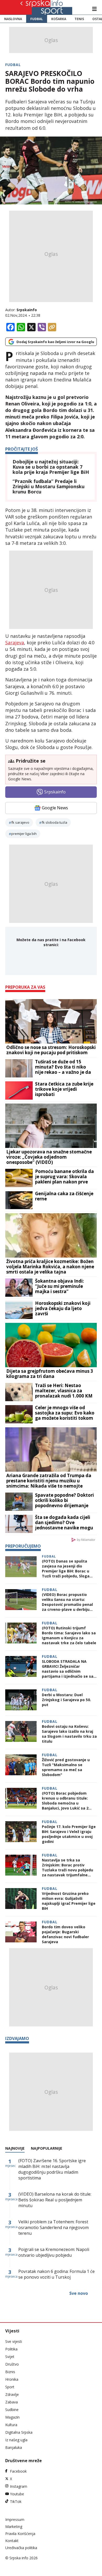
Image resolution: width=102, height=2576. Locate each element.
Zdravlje (12, 2394)
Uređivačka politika (21, 2548)
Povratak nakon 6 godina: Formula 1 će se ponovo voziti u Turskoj (56, 2274)
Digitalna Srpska (19, 2432)
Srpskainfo (27, 310)
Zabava (12, 2402)
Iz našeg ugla (16, 2440)
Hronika (12, 2379)
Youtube (17, 2494)
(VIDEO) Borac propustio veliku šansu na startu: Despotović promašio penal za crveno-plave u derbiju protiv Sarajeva (67, 1602)
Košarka (59, 19)
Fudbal (37, 19)
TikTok (16, 2501)
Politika (11, 2349)
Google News (55, 808)
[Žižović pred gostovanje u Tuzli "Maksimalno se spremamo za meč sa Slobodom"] (21, 1766)
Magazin (12, 2417)
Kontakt (12, 2541)
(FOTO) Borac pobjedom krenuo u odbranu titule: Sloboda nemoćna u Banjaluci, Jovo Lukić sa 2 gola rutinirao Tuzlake (65, 1801)
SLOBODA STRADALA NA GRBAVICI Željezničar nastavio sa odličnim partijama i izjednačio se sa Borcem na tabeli (68, 1669)
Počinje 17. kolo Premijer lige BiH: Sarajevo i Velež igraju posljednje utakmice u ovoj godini (69, 1834)
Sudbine (12, 2410)
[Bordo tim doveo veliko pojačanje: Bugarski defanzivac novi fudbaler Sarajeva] (21, 1933)
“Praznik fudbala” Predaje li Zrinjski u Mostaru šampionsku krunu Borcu (49, 487)
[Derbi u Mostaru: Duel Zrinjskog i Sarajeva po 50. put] (21, 1700)
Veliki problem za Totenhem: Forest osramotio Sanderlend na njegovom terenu (53, 2227)
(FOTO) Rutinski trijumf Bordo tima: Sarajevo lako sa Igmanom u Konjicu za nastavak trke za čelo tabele (69, 1635)
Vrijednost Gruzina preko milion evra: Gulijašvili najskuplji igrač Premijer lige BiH (69, 1901)
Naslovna (13, 19)
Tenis (79, 19)
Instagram (19, 2486)
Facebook (18, 2471)
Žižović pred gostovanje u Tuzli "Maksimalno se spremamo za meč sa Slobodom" (66, 1767)
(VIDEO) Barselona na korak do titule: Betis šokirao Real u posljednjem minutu (55, 2200)
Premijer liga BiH (24, 834)
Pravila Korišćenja (20, 2534)
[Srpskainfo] (39, 7)
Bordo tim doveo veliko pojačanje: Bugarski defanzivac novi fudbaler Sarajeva (65, 1934)
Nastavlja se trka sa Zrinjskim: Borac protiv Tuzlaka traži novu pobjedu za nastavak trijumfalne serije (67, 1867)
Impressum (15, 2519)
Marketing (14, 2527)
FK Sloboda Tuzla (54, 822)
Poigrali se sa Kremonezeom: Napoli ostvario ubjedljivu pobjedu (54, 2252)
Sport (10, 2387)
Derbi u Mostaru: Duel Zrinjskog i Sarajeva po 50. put (66, 1700)
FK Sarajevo (20, 822)
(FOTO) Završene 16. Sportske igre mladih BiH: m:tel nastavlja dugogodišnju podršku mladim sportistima (52, 2169)
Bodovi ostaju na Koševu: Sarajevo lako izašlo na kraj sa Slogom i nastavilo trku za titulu (69, 1734)
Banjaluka (14, 2447)
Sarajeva (15, 642)
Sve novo (79, 2293)
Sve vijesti (14, 2341)
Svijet (10, 2357)
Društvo (12, 2364)
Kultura (11, 2425)
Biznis (10, 2372)
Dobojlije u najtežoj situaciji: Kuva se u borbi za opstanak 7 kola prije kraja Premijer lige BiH (51, 467)
